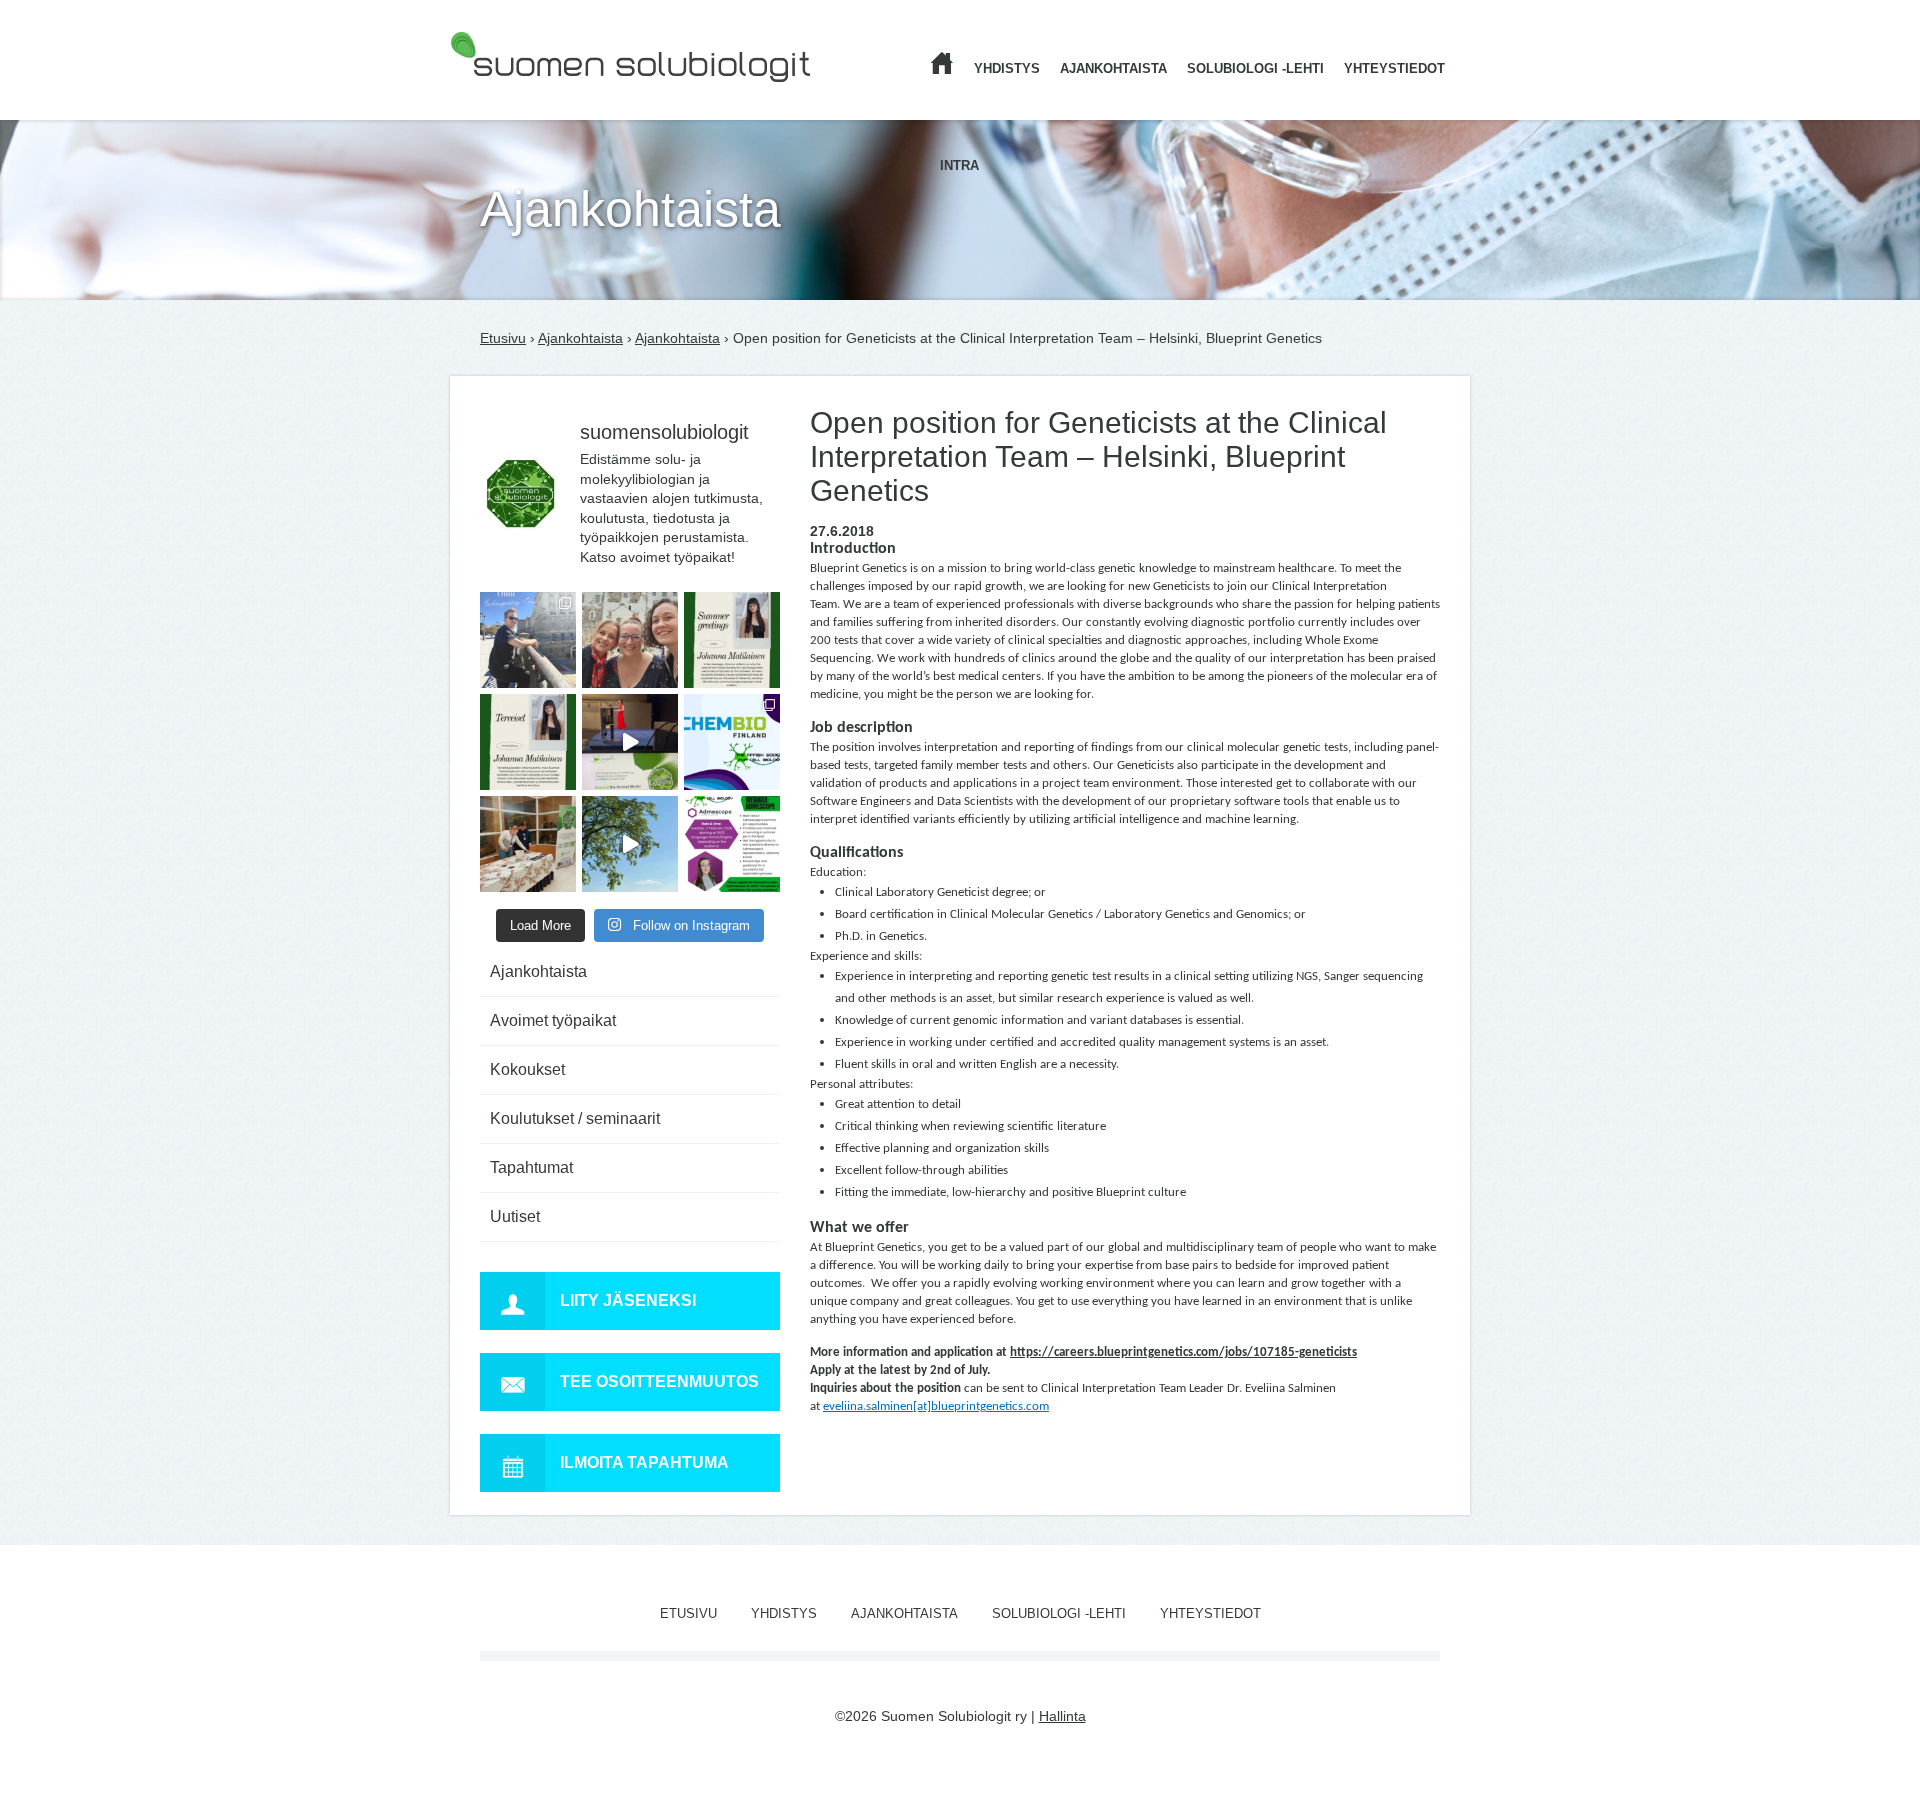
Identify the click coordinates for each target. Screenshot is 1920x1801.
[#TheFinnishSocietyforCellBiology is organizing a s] (732, 844)
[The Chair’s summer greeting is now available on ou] (732, 640)
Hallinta (1062, 1716)
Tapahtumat (531, 1167)
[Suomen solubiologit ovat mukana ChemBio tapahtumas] (732, 742)
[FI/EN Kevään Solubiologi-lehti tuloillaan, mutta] (630, 640)
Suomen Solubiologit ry (523, 95)
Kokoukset (527, 1069)
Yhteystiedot (1394, 68)
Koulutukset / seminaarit (575, 1118)
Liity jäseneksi (628, 1300)
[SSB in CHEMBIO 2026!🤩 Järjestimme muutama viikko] (630, 742)
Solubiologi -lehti (1255, 68)
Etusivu (503, 338)
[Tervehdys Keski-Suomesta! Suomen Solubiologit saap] (528, 844)
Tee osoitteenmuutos (659, 1381)
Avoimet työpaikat (553, 1020)
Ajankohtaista (1113, 68)
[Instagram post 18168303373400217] (630, 844)
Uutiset (515, 1216)
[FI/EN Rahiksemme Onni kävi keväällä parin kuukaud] (528, 640)
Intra (959, 165)
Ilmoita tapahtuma (644, 1462)
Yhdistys (1007, 68)
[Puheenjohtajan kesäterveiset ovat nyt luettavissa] (528, 742)
